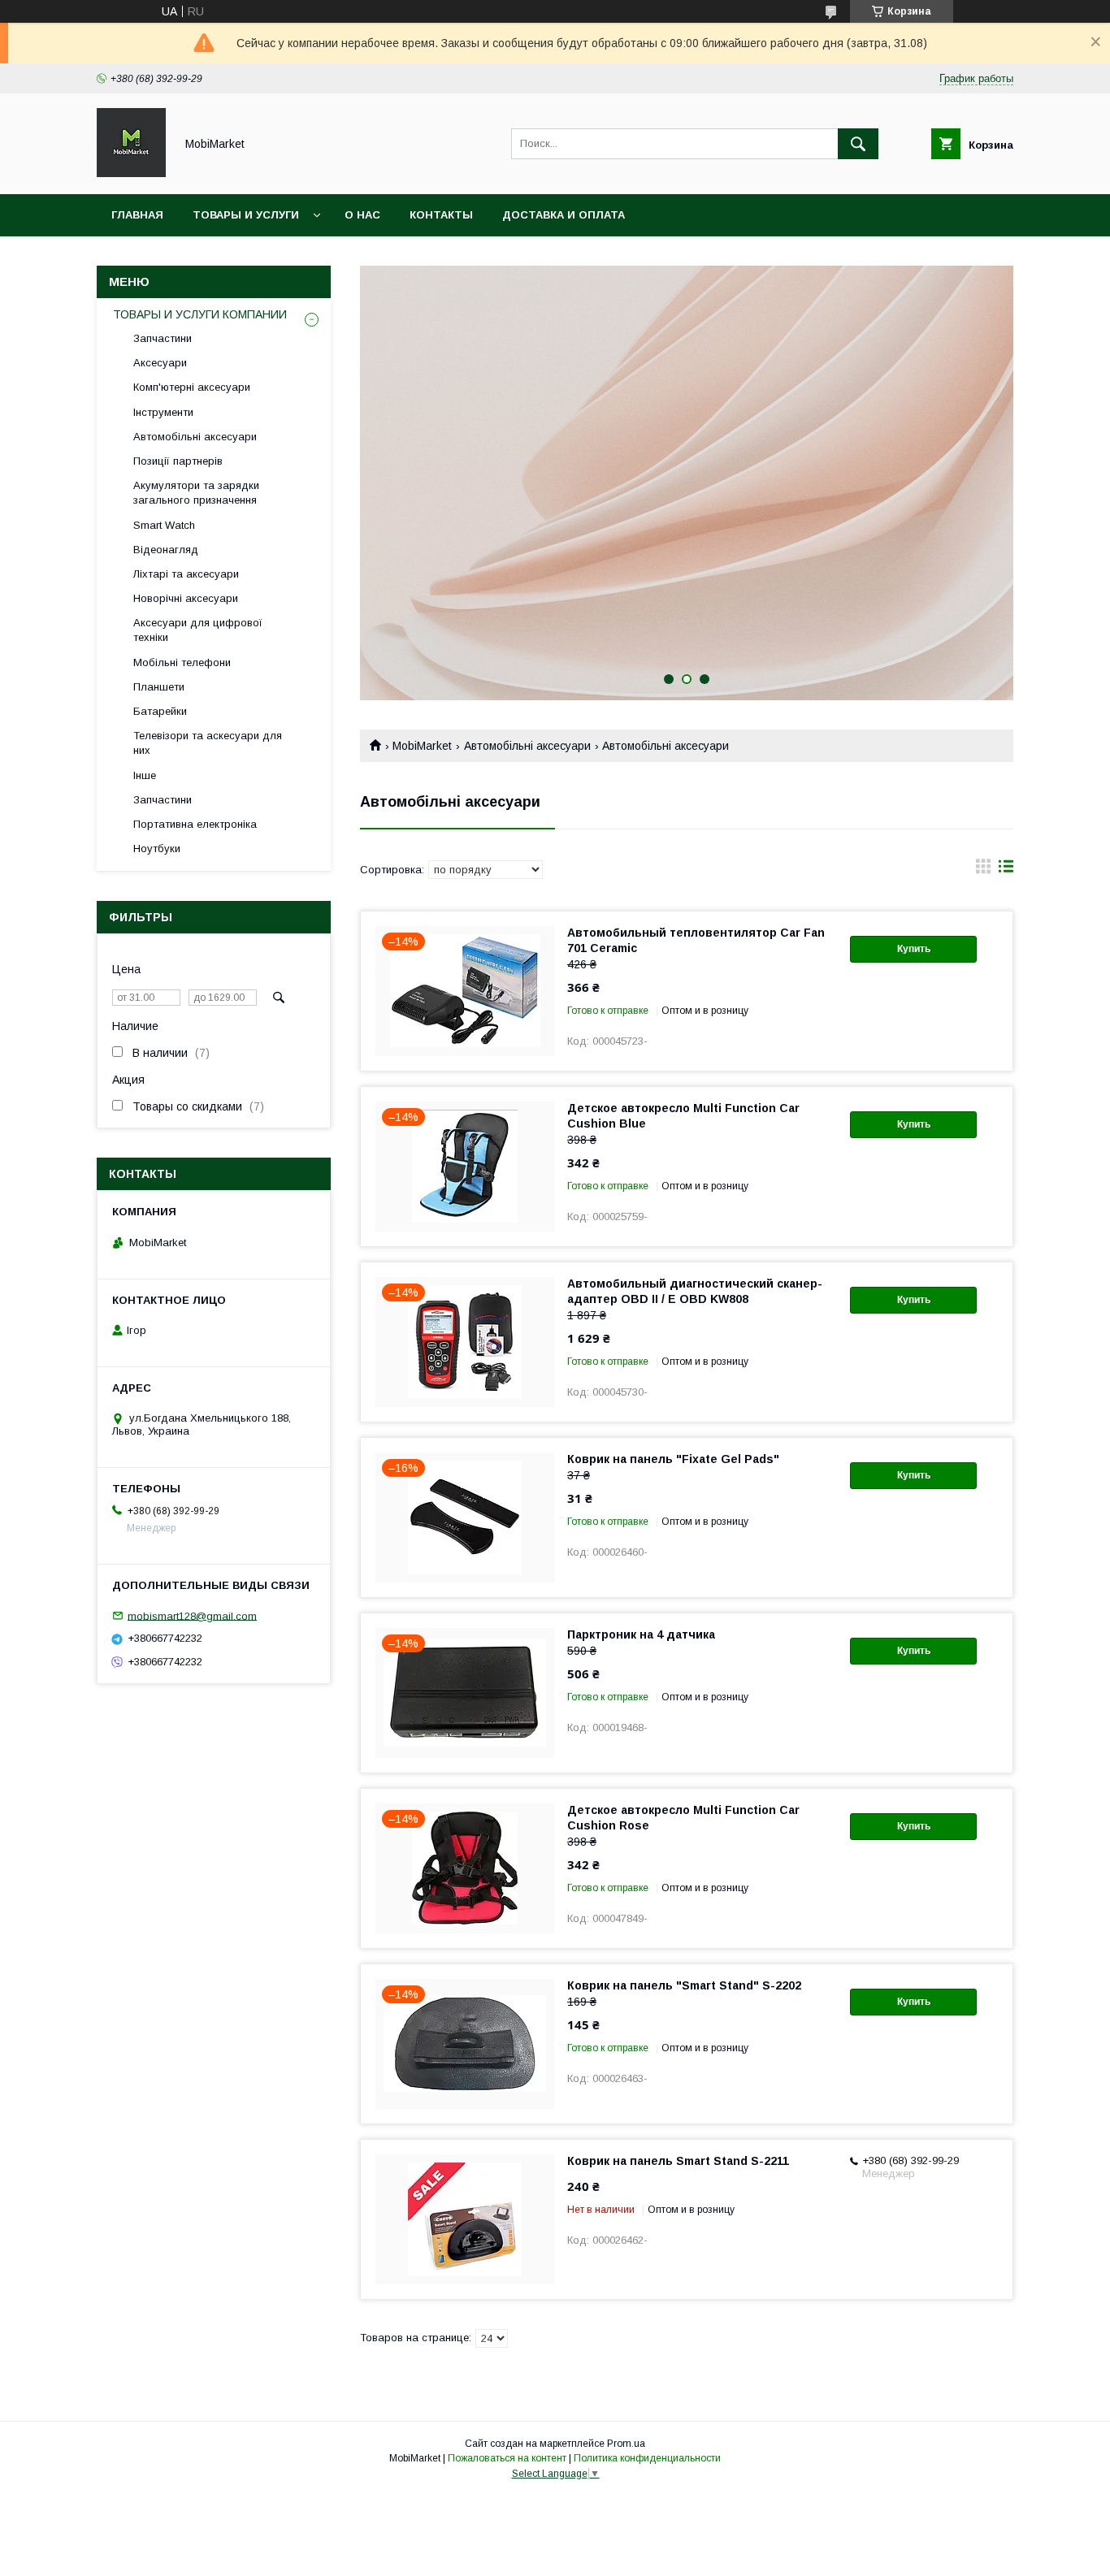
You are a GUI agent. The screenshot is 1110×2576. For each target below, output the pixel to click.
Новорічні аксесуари (186, 598)
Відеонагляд (166, 550)
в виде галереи (983, 870)
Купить (914, 949)
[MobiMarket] (131, 173)
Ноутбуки (157, 849)
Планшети (159, 687)
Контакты (441, 215)
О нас (362, 215)
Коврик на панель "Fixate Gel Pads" (673, 1459)
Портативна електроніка (195, 824)
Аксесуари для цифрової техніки (198, 630)
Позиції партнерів (178, 461)
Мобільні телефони (182, 662)
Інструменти (163, 412)
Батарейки (160, 711)
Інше (145, 775)
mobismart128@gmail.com (192, 1615)
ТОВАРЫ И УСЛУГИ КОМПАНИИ (200, 314)
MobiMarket (422, 746)
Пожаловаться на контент (507, 2458)
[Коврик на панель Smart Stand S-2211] (465, 2219)
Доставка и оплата (564, 215)
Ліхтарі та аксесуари (186, 574)
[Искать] (858, 144)
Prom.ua (626, 2444)
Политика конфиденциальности (647, 2458)
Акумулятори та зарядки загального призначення (196, 493)
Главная (137, 215)
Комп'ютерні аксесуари (192, 387)
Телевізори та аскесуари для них (208, 743)
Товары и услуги (246, 215)
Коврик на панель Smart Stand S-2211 (678, 2161)
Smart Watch (164, 525)
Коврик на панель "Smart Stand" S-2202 (684, 1985)
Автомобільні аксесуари (527, 746)
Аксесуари (160, 363)
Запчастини (163, 338)
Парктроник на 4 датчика (641, 1634)
